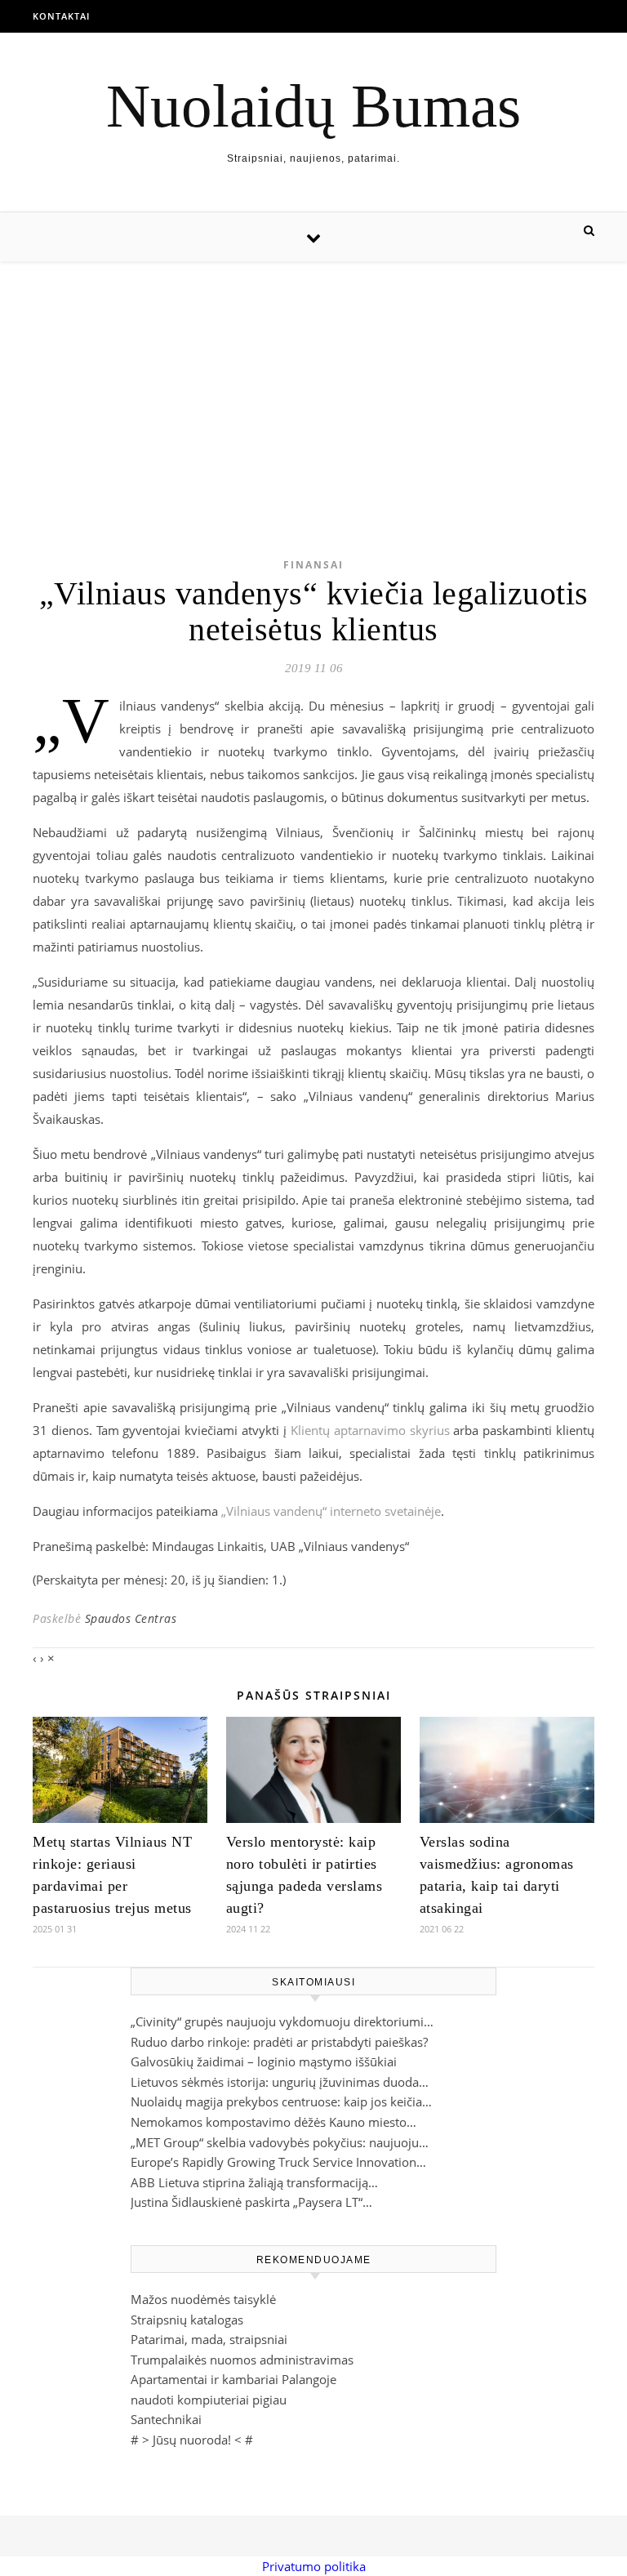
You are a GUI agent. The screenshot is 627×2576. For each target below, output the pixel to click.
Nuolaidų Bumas (313, 106)
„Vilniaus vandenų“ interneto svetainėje (331, 1511)
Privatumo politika (314, 2566)
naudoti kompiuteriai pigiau (209, 2400)
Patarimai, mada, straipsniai (209, 2339)
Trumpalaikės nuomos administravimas (242, 2360)
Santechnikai (166, 2419)
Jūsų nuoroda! (192, 2440)
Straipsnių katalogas (187, 2320)
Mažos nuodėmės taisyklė (203, 2299)
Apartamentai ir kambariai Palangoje (233, 2379)
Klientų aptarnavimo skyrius (370, 1430)
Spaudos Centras (131, 1618)
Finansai (313, 565)
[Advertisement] (313, 384)
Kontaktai (61, 16)
